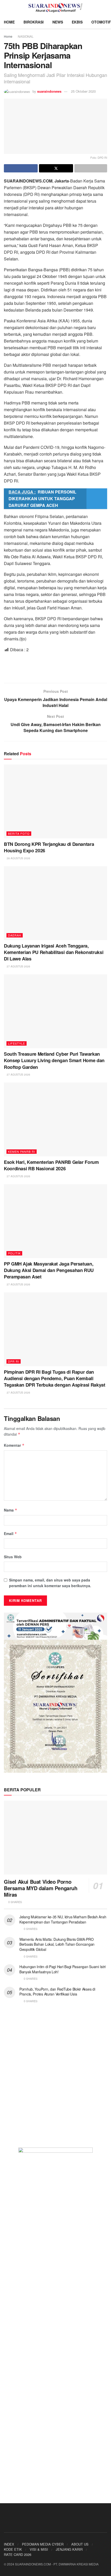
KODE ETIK (13, 2549)
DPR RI (14, 1361)
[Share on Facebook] (21, 168)
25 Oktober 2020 (83, 91)
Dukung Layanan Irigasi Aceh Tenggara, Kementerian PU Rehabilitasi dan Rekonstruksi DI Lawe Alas (54, 952)
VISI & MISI (39, 2549)
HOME (9, 22)
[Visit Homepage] (56, 8)
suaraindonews (49, 91)
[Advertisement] (55, 667)
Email (10, 1533)
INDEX (9, 2544)
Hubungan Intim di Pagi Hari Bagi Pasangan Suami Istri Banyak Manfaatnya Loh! (62, 1969)
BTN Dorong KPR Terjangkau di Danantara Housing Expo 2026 (49, 847)
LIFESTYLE (17, 1043)
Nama (11, 1510)
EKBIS (77, 22)
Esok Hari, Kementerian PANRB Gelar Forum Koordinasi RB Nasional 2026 (51, 1165)
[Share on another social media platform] (91, 168)
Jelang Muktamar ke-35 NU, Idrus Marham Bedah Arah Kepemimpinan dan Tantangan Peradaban (63, 1919)
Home (8, 36)
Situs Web (13, 1557)
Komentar (14, 1445)
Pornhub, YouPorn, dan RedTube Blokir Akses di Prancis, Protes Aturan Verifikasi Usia (57, 1992)
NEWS (58, 22)
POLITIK (14, 1253)
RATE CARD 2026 (18, 2554)
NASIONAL (26, 36)
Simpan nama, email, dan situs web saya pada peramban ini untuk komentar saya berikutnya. (50, 1583)
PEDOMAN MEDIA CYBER (43, 2544)
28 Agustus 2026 (18, 858)
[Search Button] (105, 8)
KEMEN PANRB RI (22, 1151)
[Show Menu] (6, 8)
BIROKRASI (34, 22)
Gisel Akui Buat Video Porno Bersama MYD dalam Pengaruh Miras (41, 1888)
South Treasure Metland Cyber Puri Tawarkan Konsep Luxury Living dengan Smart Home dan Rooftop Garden (54, 1060)
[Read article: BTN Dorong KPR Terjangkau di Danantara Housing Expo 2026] (55, 801)
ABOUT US (80, 2544)
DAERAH (15, 935)
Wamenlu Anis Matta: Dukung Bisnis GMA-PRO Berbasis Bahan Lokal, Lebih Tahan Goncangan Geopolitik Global (57, 1944)
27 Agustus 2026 (18, 966)
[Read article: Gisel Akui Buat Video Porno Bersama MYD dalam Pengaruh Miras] (55, 1838)
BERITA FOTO (19, 833)
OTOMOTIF (101, 22)
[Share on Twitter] (56, 168)
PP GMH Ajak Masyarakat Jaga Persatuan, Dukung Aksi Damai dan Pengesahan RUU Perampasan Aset (49, 1270)
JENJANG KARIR (69, 2549)
